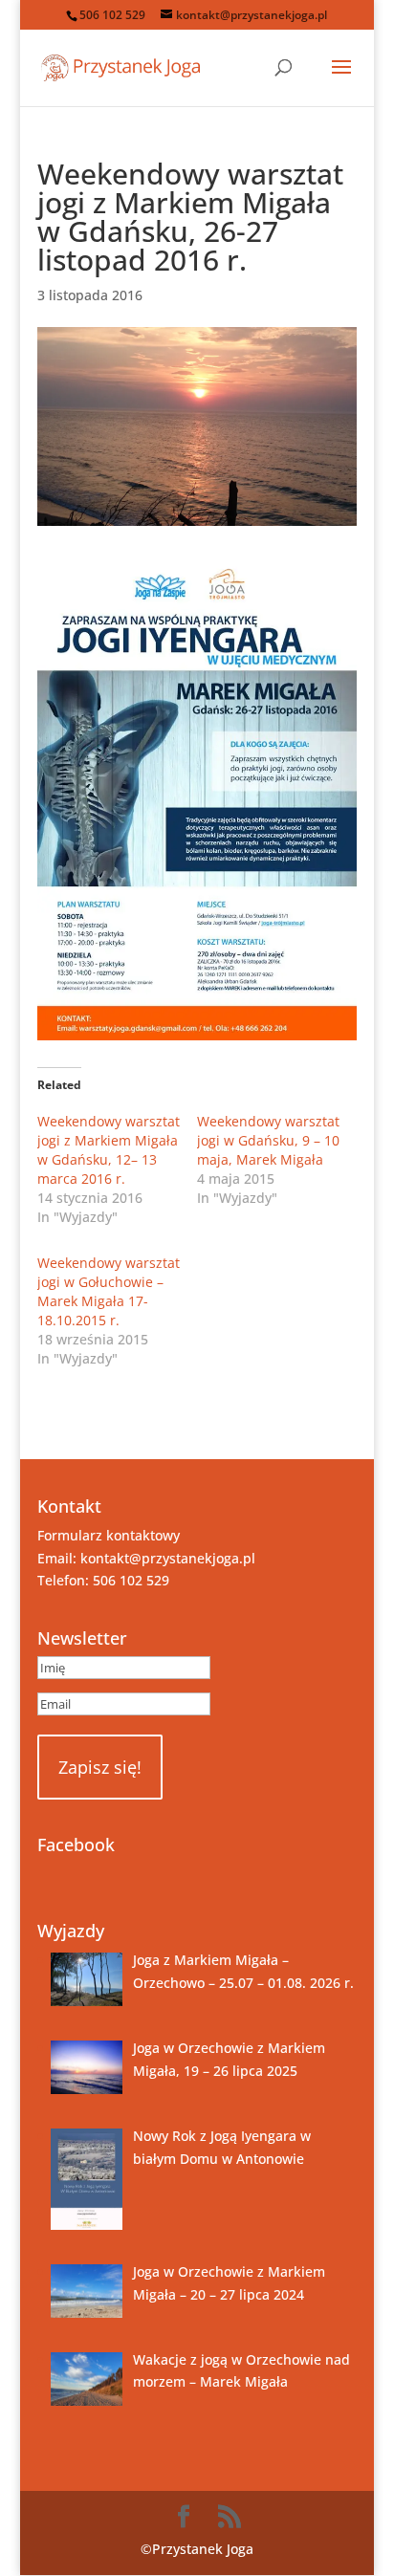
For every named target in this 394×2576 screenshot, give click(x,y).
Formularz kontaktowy (109, 1535)
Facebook (76, 1845)
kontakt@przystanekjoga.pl (168, 1558)
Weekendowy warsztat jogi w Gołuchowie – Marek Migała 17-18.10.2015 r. (109, 1291)
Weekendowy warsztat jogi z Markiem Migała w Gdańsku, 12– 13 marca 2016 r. (109, 1150)
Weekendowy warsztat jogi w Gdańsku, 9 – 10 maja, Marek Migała (268, 1140)
